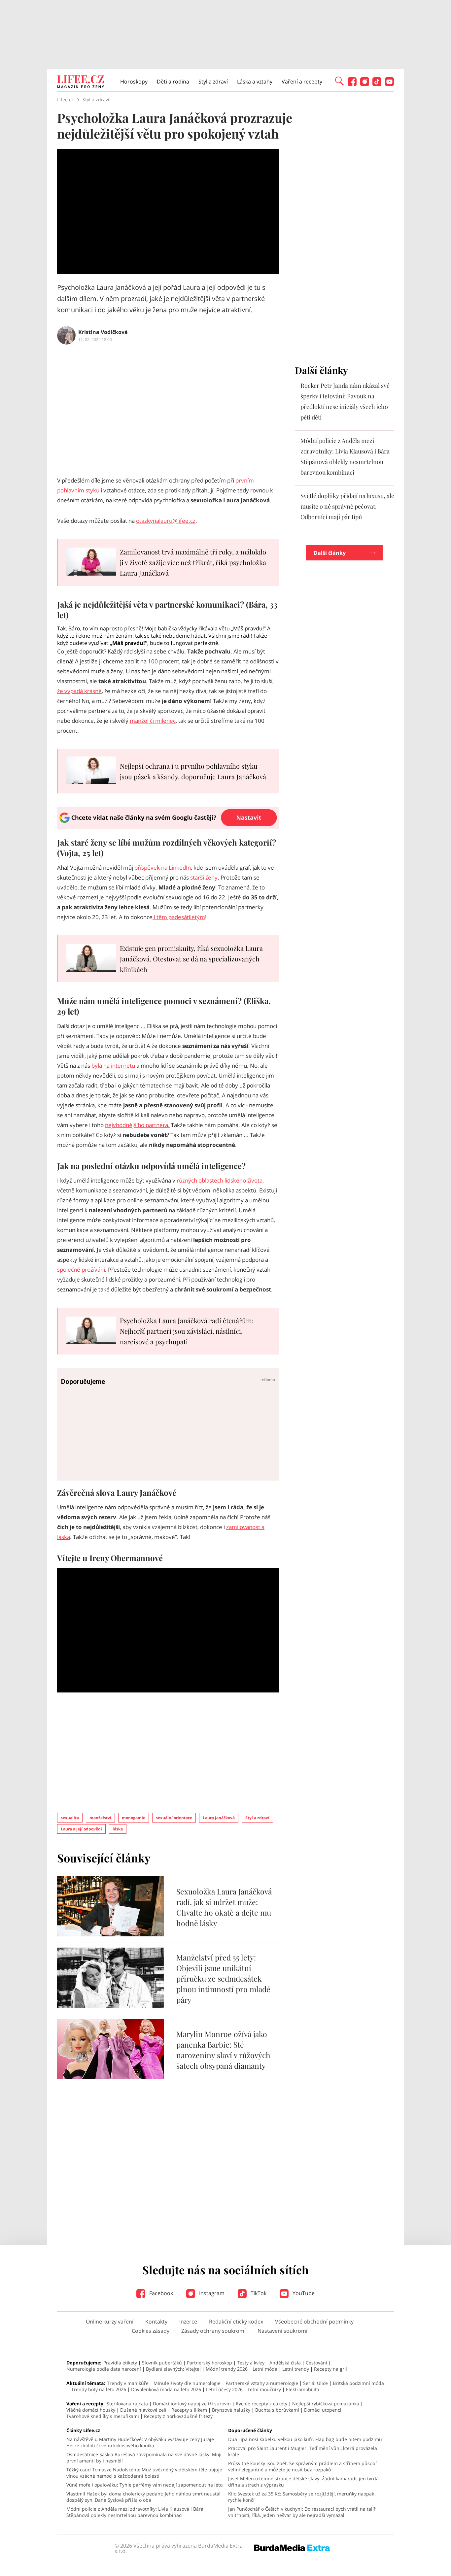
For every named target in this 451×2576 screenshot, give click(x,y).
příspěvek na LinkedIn (163, 868)
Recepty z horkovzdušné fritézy (178, 2416)
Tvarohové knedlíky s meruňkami (103, 2416)
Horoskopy (134, 82)
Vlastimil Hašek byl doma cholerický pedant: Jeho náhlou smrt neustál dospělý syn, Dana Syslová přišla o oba (143, 2497)
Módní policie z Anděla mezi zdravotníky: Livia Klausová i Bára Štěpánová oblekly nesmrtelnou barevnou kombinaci (135, 2512)
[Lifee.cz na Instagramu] (365, 84)
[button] (339, 81)
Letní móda (265, 2369)
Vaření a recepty (302, 82)
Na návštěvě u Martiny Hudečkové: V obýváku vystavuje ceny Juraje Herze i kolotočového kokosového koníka (140, 2442)
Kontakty (156, 2322)
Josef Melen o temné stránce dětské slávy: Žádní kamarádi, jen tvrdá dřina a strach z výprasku (303, 2482)
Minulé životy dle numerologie (187, 2383)
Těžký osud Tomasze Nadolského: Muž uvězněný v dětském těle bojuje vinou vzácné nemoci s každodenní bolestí (144, 2473)
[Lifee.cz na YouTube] (389, 84)
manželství (100, 1818)
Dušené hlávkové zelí (143, 2410)
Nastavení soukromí (282, 2331)
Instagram (211, 2293)
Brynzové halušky (231, 2410)
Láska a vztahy (255, 82)
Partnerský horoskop (209, 2363)
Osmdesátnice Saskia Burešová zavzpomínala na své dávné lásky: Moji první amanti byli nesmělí (144, 2458)
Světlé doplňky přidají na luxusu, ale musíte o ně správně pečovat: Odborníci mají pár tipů (347, 506)
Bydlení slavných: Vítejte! (173, 2369)
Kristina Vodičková (103, 332)
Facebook (160, 2293)
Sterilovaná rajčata (127, 2404)
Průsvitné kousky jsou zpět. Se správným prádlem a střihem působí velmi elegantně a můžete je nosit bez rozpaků (302, 2466)
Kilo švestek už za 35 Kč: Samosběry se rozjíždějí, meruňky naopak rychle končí (301, 2497)
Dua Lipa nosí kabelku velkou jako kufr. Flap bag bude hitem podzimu (305, 2439)
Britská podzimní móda (358, 2383)
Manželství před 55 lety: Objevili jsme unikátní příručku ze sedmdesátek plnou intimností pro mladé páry (223, 1978)
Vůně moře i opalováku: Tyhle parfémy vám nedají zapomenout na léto (144, 2485)
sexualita (70, 1818)
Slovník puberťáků (162, 2363)
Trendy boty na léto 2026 (99, 2389)
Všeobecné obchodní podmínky (314, 2322)
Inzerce (188, 2322)
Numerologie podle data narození (104, 2369)
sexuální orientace (174, 1818)
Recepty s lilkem (189, 2410)
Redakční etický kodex (236, 2322)
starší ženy (204, 877)
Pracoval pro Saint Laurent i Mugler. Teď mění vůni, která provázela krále (303, 2451)
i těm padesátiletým (179, 917)
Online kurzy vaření (110, 2322)
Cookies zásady (151, 2331)
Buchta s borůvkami (277, 2410)
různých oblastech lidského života (220, 1180)
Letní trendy (296, 2369)
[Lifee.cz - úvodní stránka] (81, 83)
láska (118, 1829)
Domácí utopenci (323, 2410)
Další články (330, 553)
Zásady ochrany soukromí (213, 2331)
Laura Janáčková (219, 1818)
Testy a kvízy (251, 2363)
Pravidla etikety (120, 2363)
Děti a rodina (173, 82)
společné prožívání (81, 1270)
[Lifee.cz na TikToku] (377, 84)
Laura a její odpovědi (81, 1829)
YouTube (303, 2293)
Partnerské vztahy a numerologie (262, 2383)
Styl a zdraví (213, 82)
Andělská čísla (285, 2363)
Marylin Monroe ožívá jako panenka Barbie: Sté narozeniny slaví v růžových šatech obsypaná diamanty (223, 2050)
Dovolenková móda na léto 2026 (166, 2389)
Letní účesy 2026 (224, 2389)
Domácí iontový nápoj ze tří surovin (192, 2404)
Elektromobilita (303, 2389)
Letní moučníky (264, 2389)
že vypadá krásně (79, 691)
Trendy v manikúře (128, 2383)
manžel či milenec (153, 721)
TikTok (258, 2293)
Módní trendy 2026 (227, 2369)
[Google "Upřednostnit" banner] (168, 827)
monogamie (134, 1818)
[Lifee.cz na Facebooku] (352, 84)
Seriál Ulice (315, 2383)
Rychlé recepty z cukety (261, 2404)
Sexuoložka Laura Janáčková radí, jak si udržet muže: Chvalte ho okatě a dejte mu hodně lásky (224, 1907)
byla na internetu (113, 1066)
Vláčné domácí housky (91, 2410)
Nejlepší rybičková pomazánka (326, 2404)
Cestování (316, 2363)
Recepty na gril (330, 2369)
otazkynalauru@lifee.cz (166, 521)
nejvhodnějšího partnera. (137, 1125)
